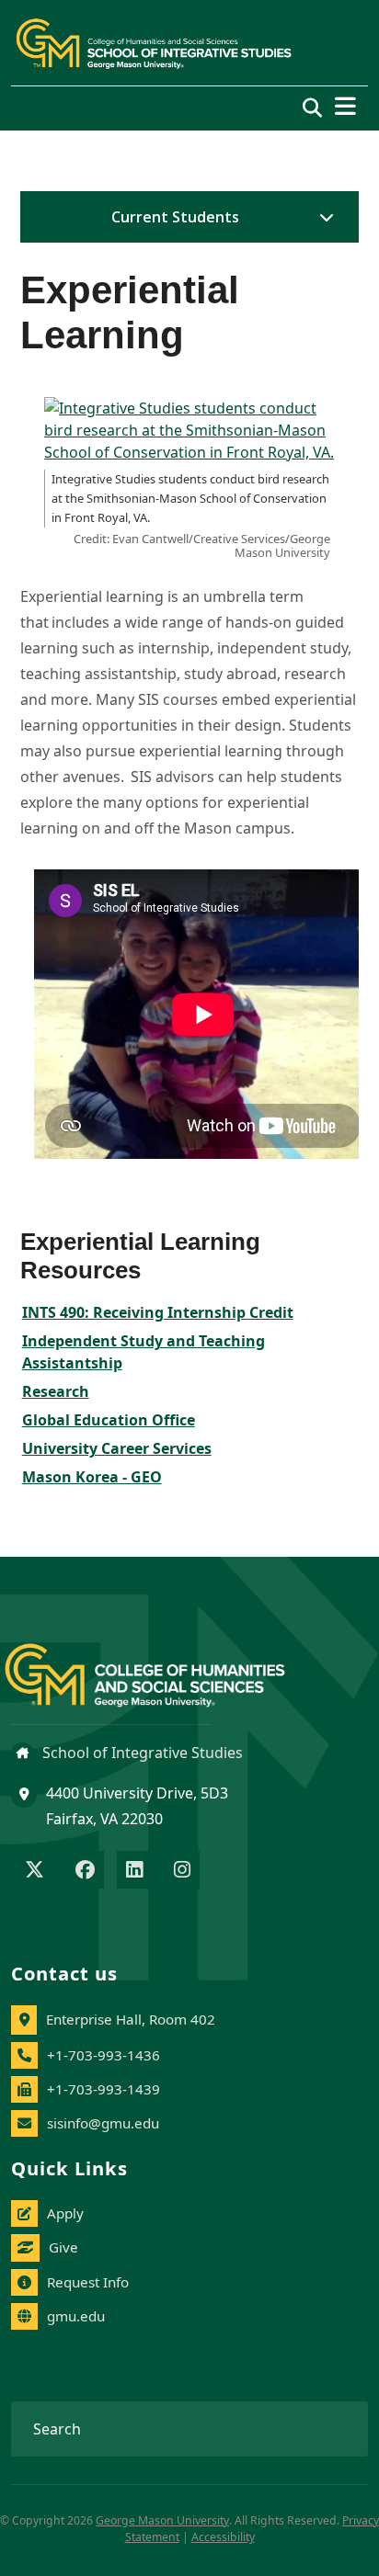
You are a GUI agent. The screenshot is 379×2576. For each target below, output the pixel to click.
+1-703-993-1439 (103, 2089)
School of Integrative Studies (141, 1753)
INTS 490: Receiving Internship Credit (158, 1312)
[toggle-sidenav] (322, 217)
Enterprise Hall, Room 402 (131, 2019)
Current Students (175, 217)
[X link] (34, 1871)
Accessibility (223, 2537)
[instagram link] (182, 1871)
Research (56, 1391)
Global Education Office (109, 1420)
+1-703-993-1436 (103, 2055)
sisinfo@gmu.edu (103, 2123)
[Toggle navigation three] (345, 106)
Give (63, 2247)
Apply (65, 2213)
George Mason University (162, 2520)
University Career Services (117, 1448)
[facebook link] (85, 1871)
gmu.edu (76, 2316)
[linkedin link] (134, 1871)
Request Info (88, 2282)
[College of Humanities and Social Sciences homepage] (163, 1665)
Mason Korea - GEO (92, 1477)
